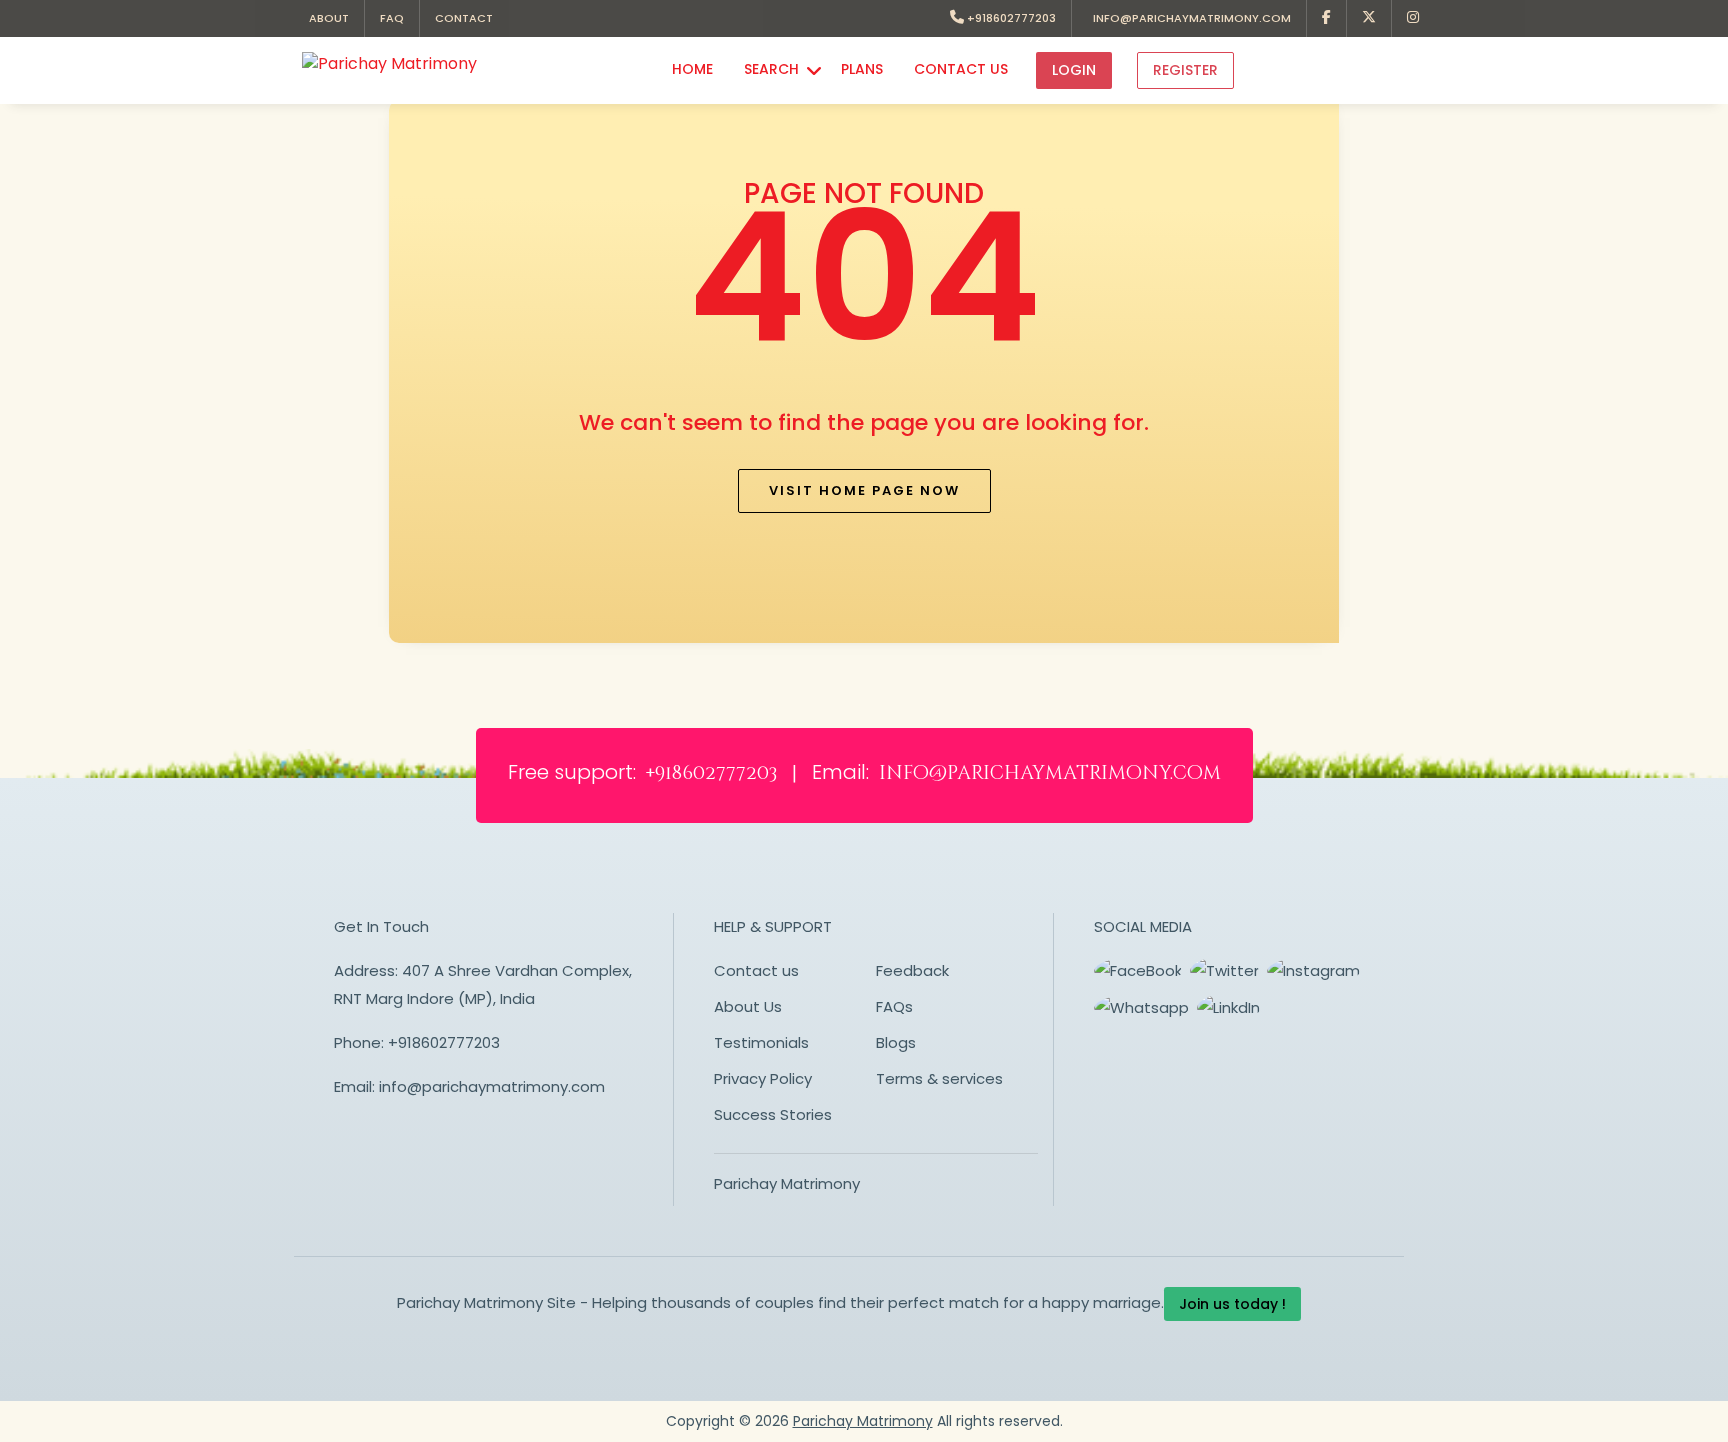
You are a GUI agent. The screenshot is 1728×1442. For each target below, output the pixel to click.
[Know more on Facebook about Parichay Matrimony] (1327, 18)
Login (1074, 70)
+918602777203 (1010, 18)
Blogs (896, 1042)
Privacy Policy (763, 1078)
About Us (748, 1006)
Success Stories (773, 1114)
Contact (464, 18)
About (329, 18)
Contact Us (961, 69)
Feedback (912, 970)
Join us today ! (1232, 1304)
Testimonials (761, 1042)
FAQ (392, 18)
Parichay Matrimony (787, 1183)
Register (1185, 70)
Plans (862, 69)
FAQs (894, 1006)
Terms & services (939, 1078)
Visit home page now (864, 490)
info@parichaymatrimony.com (1189, 18)
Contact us (756, 970)
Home (692, 69)
